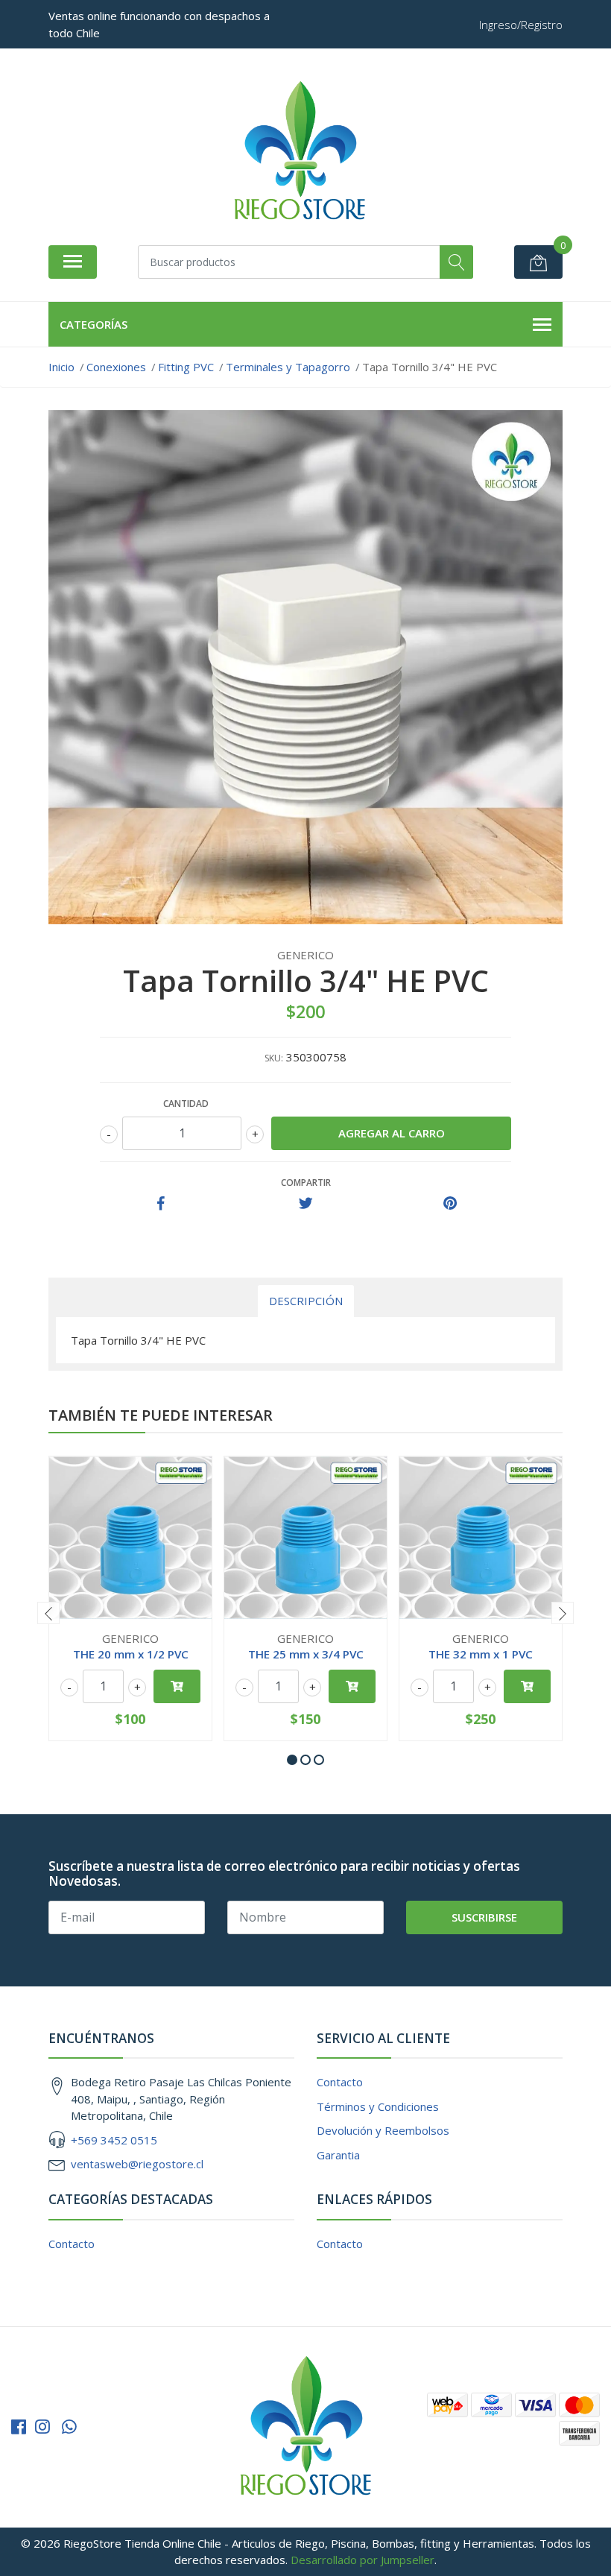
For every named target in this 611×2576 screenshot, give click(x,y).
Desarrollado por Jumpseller (363, 2560)
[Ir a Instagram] (42, 2427)
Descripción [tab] (306, 1301)
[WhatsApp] (69, 2427)
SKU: (274, 1058)
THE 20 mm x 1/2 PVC (131, 1654)
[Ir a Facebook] (19, 2427)
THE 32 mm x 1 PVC (481, 1654)
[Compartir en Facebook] (161, 1204)
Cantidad (186, 1104)
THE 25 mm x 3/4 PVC (306, 1654)
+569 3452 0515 (114, 2140)
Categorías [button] (94, 324)
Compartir (306, 1183)
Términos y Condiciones (378, 2106)
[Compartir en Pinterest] (450, 1204)
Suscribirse (484, 1917)
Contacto (340, 2082)
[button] (292, 1760)
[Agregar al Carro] (177, 1686)
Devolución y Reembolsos (383, 2130)
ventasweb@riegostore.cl (137, 2164)
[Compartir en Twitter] (306, 1204)
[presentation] (48, 1613)
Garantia (338, 2155)
